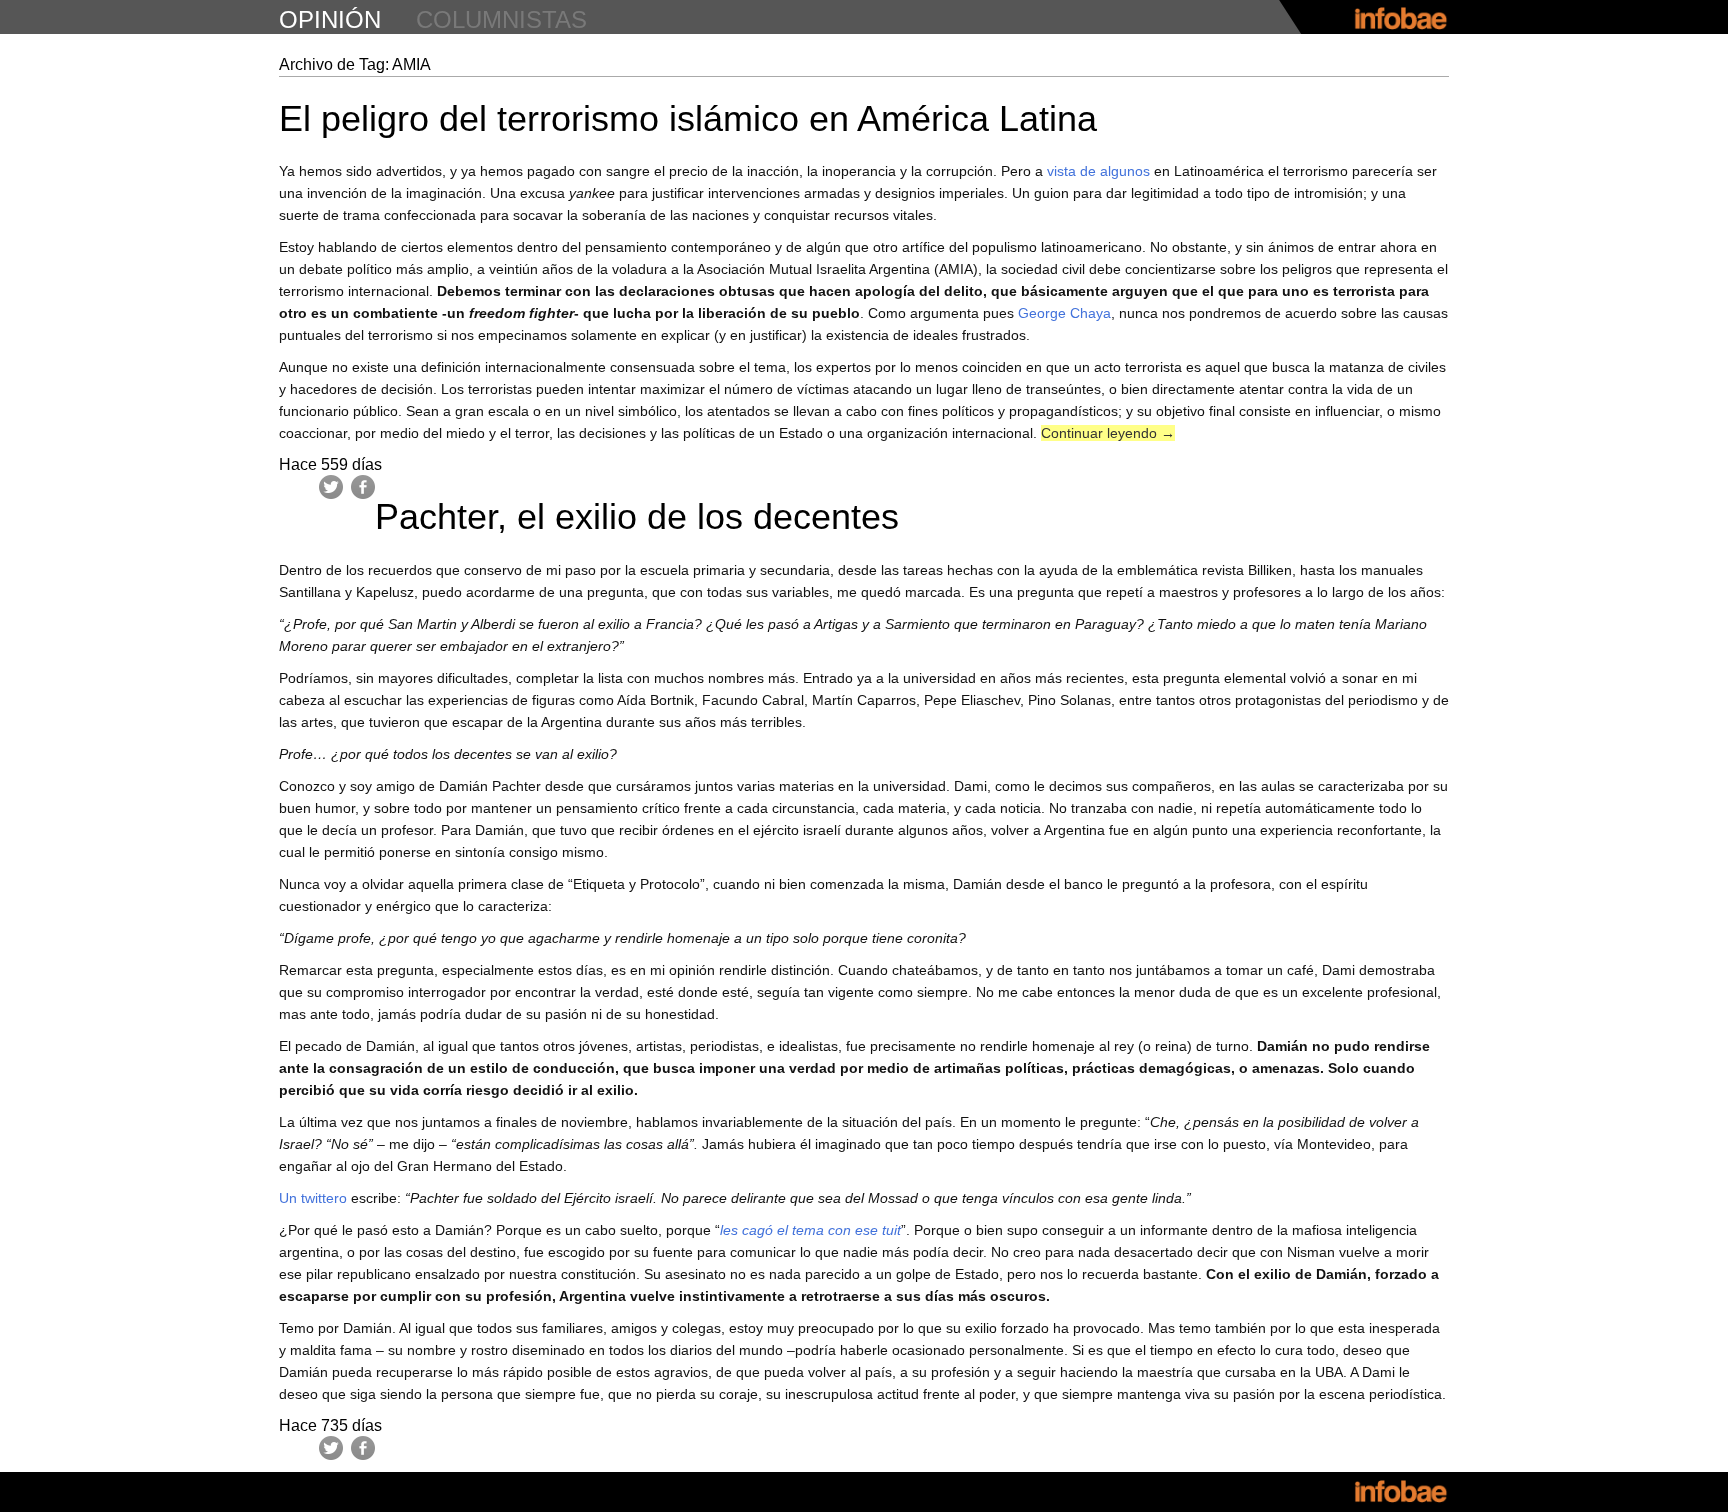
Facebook (363, 487)
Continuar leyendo (1108, 433)
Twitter (331, 487)
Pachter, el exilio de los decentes (637, 516)
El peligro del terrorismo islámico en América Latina (688, 118)
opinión (330, 19)
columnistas (501, 19)
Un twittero (313, 1198)
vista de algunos (1098, 171)
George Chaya (1064, 313)
